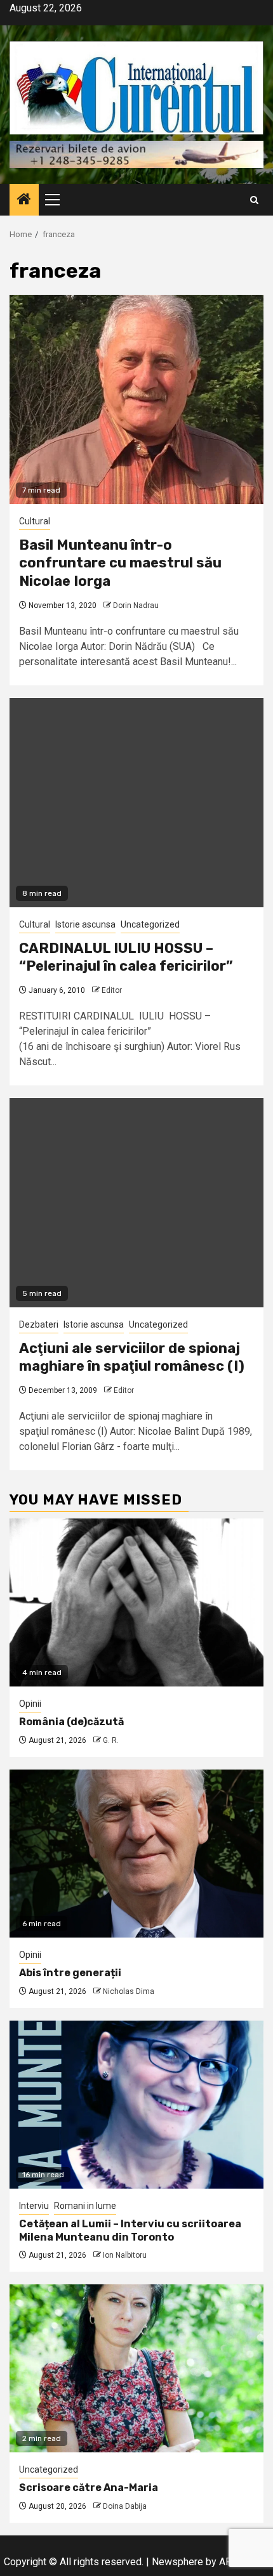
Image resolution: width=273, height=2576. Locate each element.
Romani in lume (85, 2206)
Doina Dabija (125, 2506)
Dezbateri (39, 1324)
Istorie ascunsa (85, 924)
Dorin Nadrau (136, 605)
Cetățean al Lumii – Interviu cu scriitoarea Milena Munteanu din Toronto (130, 2230)
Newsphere (177, 2562)
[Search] (254, 200)
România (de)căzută (71, 1722)
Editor (112, 990)
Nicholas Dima (129, 1991)
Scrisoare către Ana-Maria (89, 2488)
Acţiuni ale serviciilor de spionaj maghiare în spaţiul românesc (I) (132, 1357)
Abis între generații (70, 1973)
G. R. (111, 1740)
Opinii (30, 1704)
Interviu (34, 2206)
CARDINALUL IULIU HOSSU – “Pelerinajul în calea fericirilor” (126, 957)
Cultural (35, 521)
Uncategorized (150, 924)
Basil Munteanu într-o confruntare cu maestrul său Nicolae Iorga (120, 563)
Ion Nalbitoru (125, 2255)
